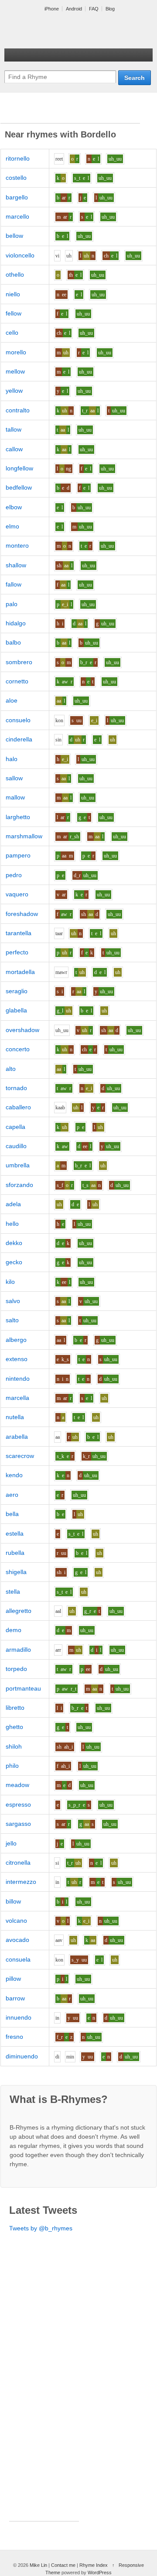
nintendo (18, 1379)
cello (12, 333)
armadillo (18, 1650)
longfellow (19, 468)
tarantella (19, 933)
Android (74, 9)
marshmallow (24, 836)
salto (12, 1320)
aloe (12, 700)
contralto (18, 410)
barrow (15, 1998)
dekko (14, 1243)
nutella (15, 1417)
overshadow (22, 1030)
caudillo (16, 1146)
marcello (17, 216)
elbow (14, 507)
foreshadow (22, 914)
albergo (16, 1340)
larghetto (18, 817)
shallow (16, 565)
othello (15, 274)
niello (13, 294)
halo (12, 759)
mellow (15, 371)
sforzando (19, 1185)
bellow (14, 236)
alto (11, 1069)
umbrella (18, 1165)
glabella (16, 1010)
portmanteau (23, 1688)
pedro (14, 875)
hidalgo (16, 623)
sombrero (19, 662)
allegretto (19, 1611)
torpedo (16, 1669)
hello (12, 1224)
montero (17, 545)
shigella (16, 1572)
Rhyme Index (94, 2565)
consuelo (18, 720)
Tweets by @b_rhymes (41, 2228)
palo (12, 604)
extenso (17, 1359)
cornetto (17, 681)
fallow (14, 584)
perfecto (17, 952)
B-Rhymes (70, 31)
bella (12, 1514)
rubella (15, 1553)
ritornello (18, 158)
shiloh (14, 1746)
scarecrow (20, 1456)
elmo (12, 526)
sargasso (18, 1824)
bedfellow (19, 487)
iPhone (52, 9)
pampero (18, 855)
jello (11, 1843)
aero (12, 1495)
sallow (14, 778)
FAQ (94, 9)
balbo (13, 642)
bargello (17, 197)
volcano (16, 1921)
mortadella (20, 972)
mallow (15, 797)
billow (13, 1901)
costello (16, 178)
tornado (16, 1088)
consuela (18, 1959)
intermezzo (21, 1882)
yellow (14, 391)
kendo (14, 1475)
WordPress (100, 2573)
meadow (17, 1785)
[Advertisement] (70, 112)
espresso (18, 1804)
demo (14, 1630)
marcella (17, 1398)
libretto (15, 1708)
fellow (14, 313)
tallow (14, 429)
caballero (18, 1107)
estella (15, 1533)
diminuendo (22, 2056)
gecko (14, 1262)
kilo (10, 1282)
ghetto (14, 1727)
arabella (17, 1437)
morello (16, 352)
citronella (18, 1863)
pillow (13, 1979)
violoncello (20, 255)
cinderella (19, 739)
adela (13, 1204)
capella (15, 1127)
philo (12, 1766)
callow (14, 449)
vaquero (17, 894)
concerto (18, 1049)
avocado (17, 1940)
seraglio (17, 991)
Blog (110, 9)
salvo (13, 1301)
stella (13, 1592)
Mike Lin (38, 2565)
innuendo (19, 2017)
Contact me (63, 2565)
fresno (14, 2037)
